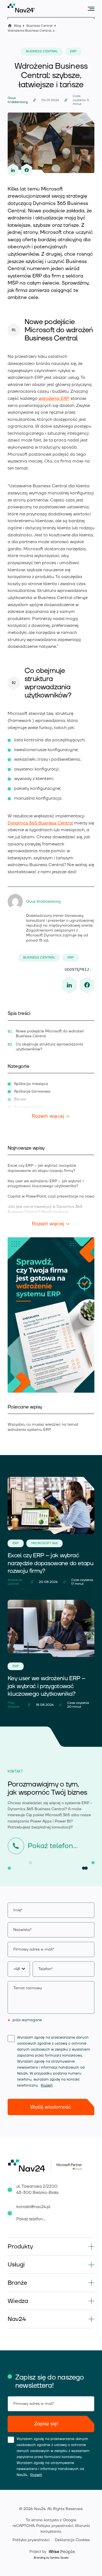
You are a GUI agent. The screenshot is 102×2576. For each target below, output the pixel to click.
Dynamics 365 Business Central (40, 823)
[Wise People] (51, 2551)
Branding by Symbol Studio (51, 2558)
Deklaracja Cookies (72, 2540)
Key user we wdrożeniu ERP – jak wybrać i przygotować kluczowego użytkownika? (46, 1184)
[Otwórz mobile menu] (91, 9)
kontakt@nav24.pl (33, 2207)
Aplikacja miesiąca (31, 1084)
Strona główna (10, 25)
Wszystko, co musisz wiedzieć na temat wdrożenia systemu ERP (43, 1427)
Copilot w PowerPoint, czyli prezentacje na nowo (51, 1196)
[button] (51, 2247)
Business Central (39, 26)
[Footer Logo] (29, 2166)
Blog (18, 26)
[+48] (51, 1969)
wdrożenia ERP (54, 398)
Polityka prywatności (55, 2526)
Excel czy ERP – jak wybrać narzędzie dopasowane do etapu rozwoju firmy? (42, 1168)
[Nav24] (21, 8)
